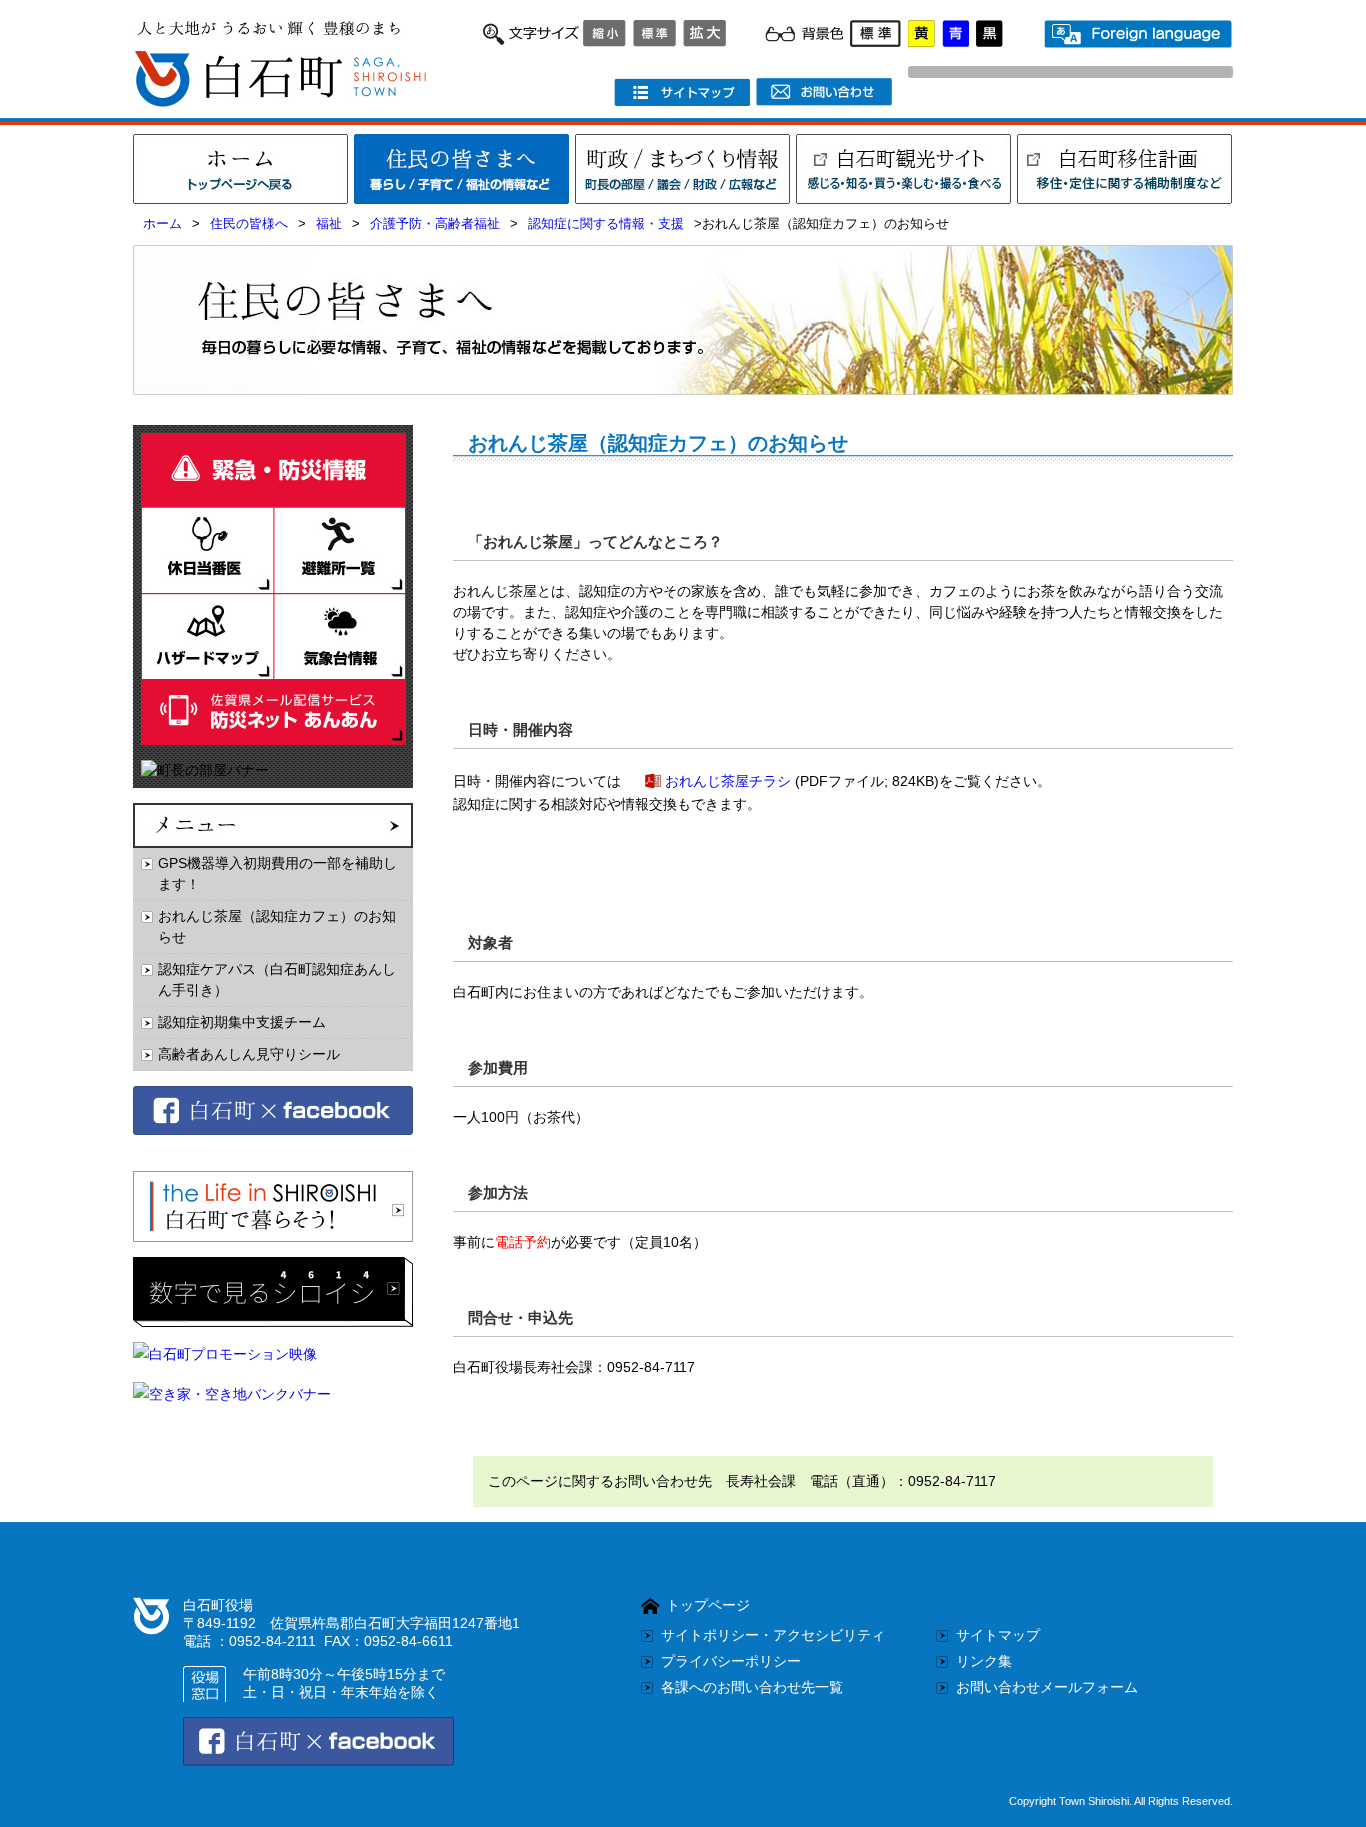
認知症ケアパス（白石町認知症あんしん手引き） (277, 979)
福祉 (329, 224)
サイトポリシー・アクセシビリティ (773, 1635)
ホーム (162, 224)
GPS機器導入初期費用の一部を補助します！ (277, 873)
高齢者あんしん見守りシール (249, 1054)
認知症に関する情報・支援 (606, 224)
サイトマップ (998, 1635)
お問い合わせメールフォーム (1047, 1687)
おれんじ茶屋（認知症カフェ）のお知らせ (277, 926)
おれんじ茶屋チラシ (728, 781)
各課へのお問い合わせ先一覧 (752, 1687)
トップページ (708, 1605)
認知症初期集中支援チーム (242, 1022)
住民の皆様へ (249, 224)
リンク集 (984, 1661)
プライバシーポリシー (731, 1661)
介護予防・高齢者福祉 (435, 224)
